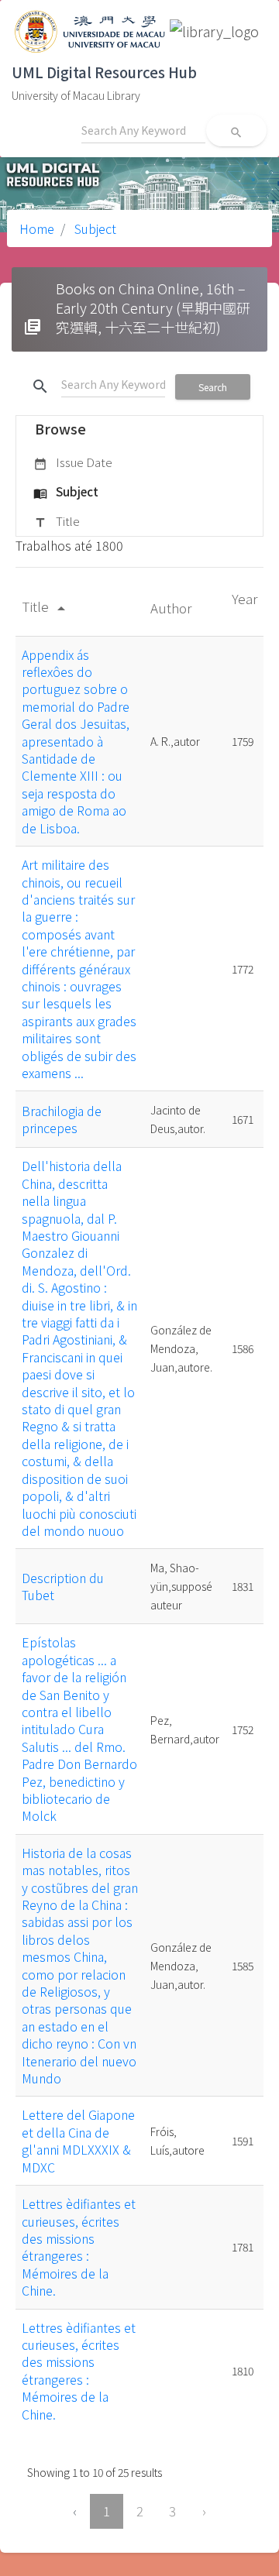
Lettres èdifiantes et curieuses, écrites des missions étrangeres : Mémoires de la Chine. (79, 2247)
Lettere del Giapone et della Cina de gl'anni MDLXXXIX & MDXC (78, 2140)
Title (57, 521)
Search (213, 387)
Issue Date (73, 462)
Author (172, 608)
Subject (94, 228)
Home (37, 228)
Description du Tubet (63, 1586)
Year (245, 598)
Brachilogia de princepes (62, 1119)
